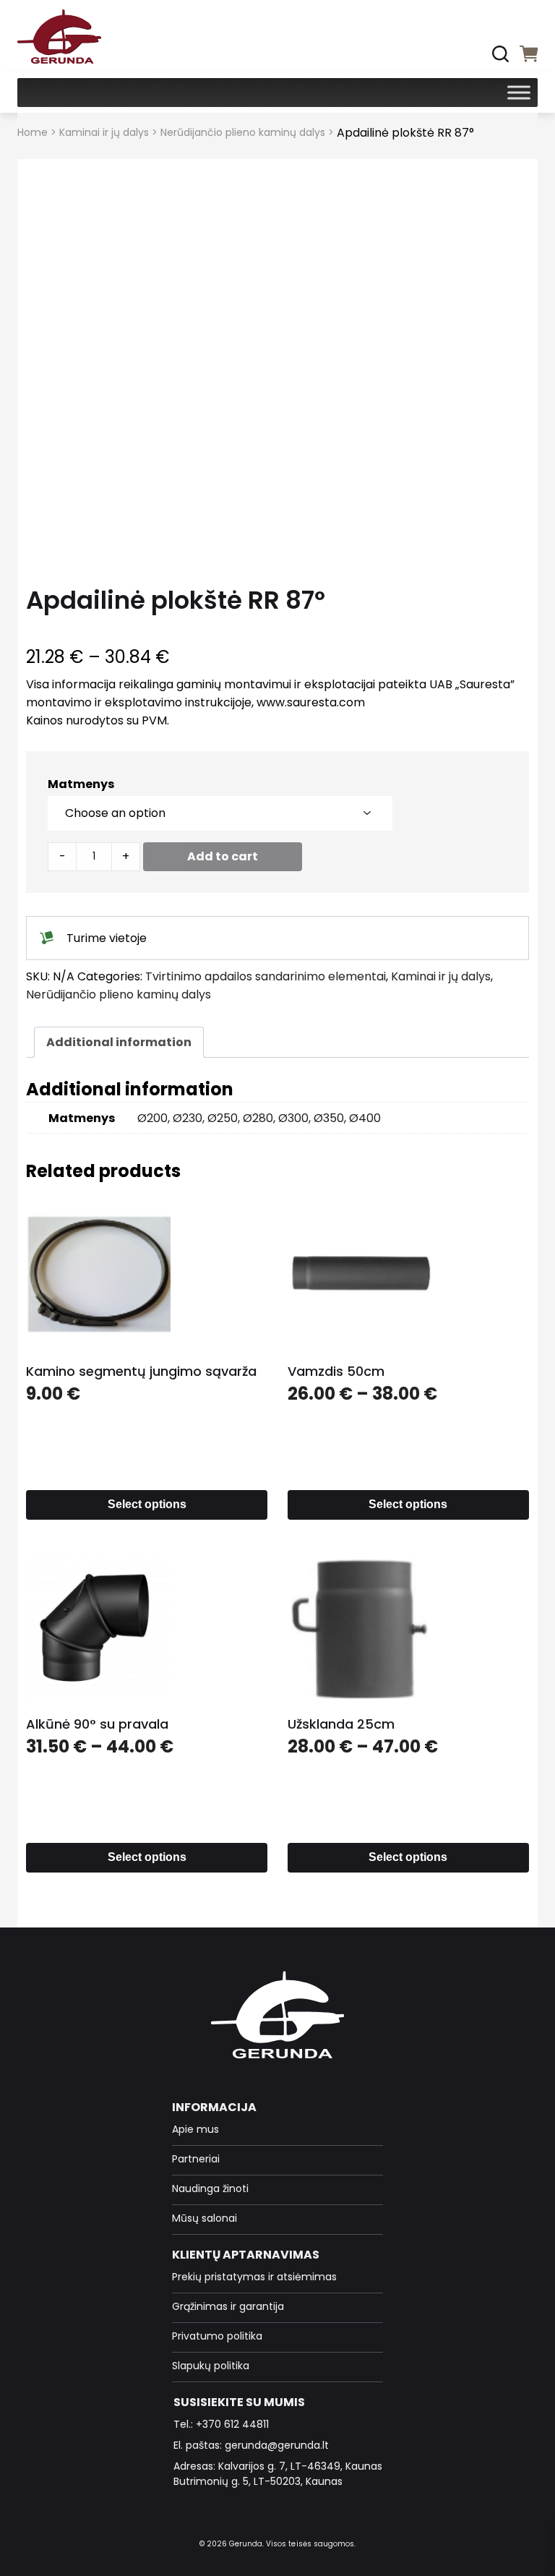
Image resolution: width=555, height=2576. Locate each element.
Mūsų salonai (205, 2218)
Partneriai (196, 2159)
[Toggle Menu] (519, 92)
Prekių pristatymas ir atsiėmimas (254, 2277)
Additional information (119, 1042)
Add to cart (223, 856)
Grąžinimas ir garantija (228, 2306)
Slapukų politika (211, 2366)
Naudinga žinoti (210, 2188)
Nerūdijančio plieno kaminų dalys (243, 132)
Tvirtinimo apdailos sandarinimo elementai (266, 976)
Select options (147, 1504)
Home (33, 132)
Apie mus (195, 2129)
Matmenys (81, 784)
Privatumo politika (217, 2336)
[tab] (119, 1042)
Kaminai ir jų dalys (104, 132)
